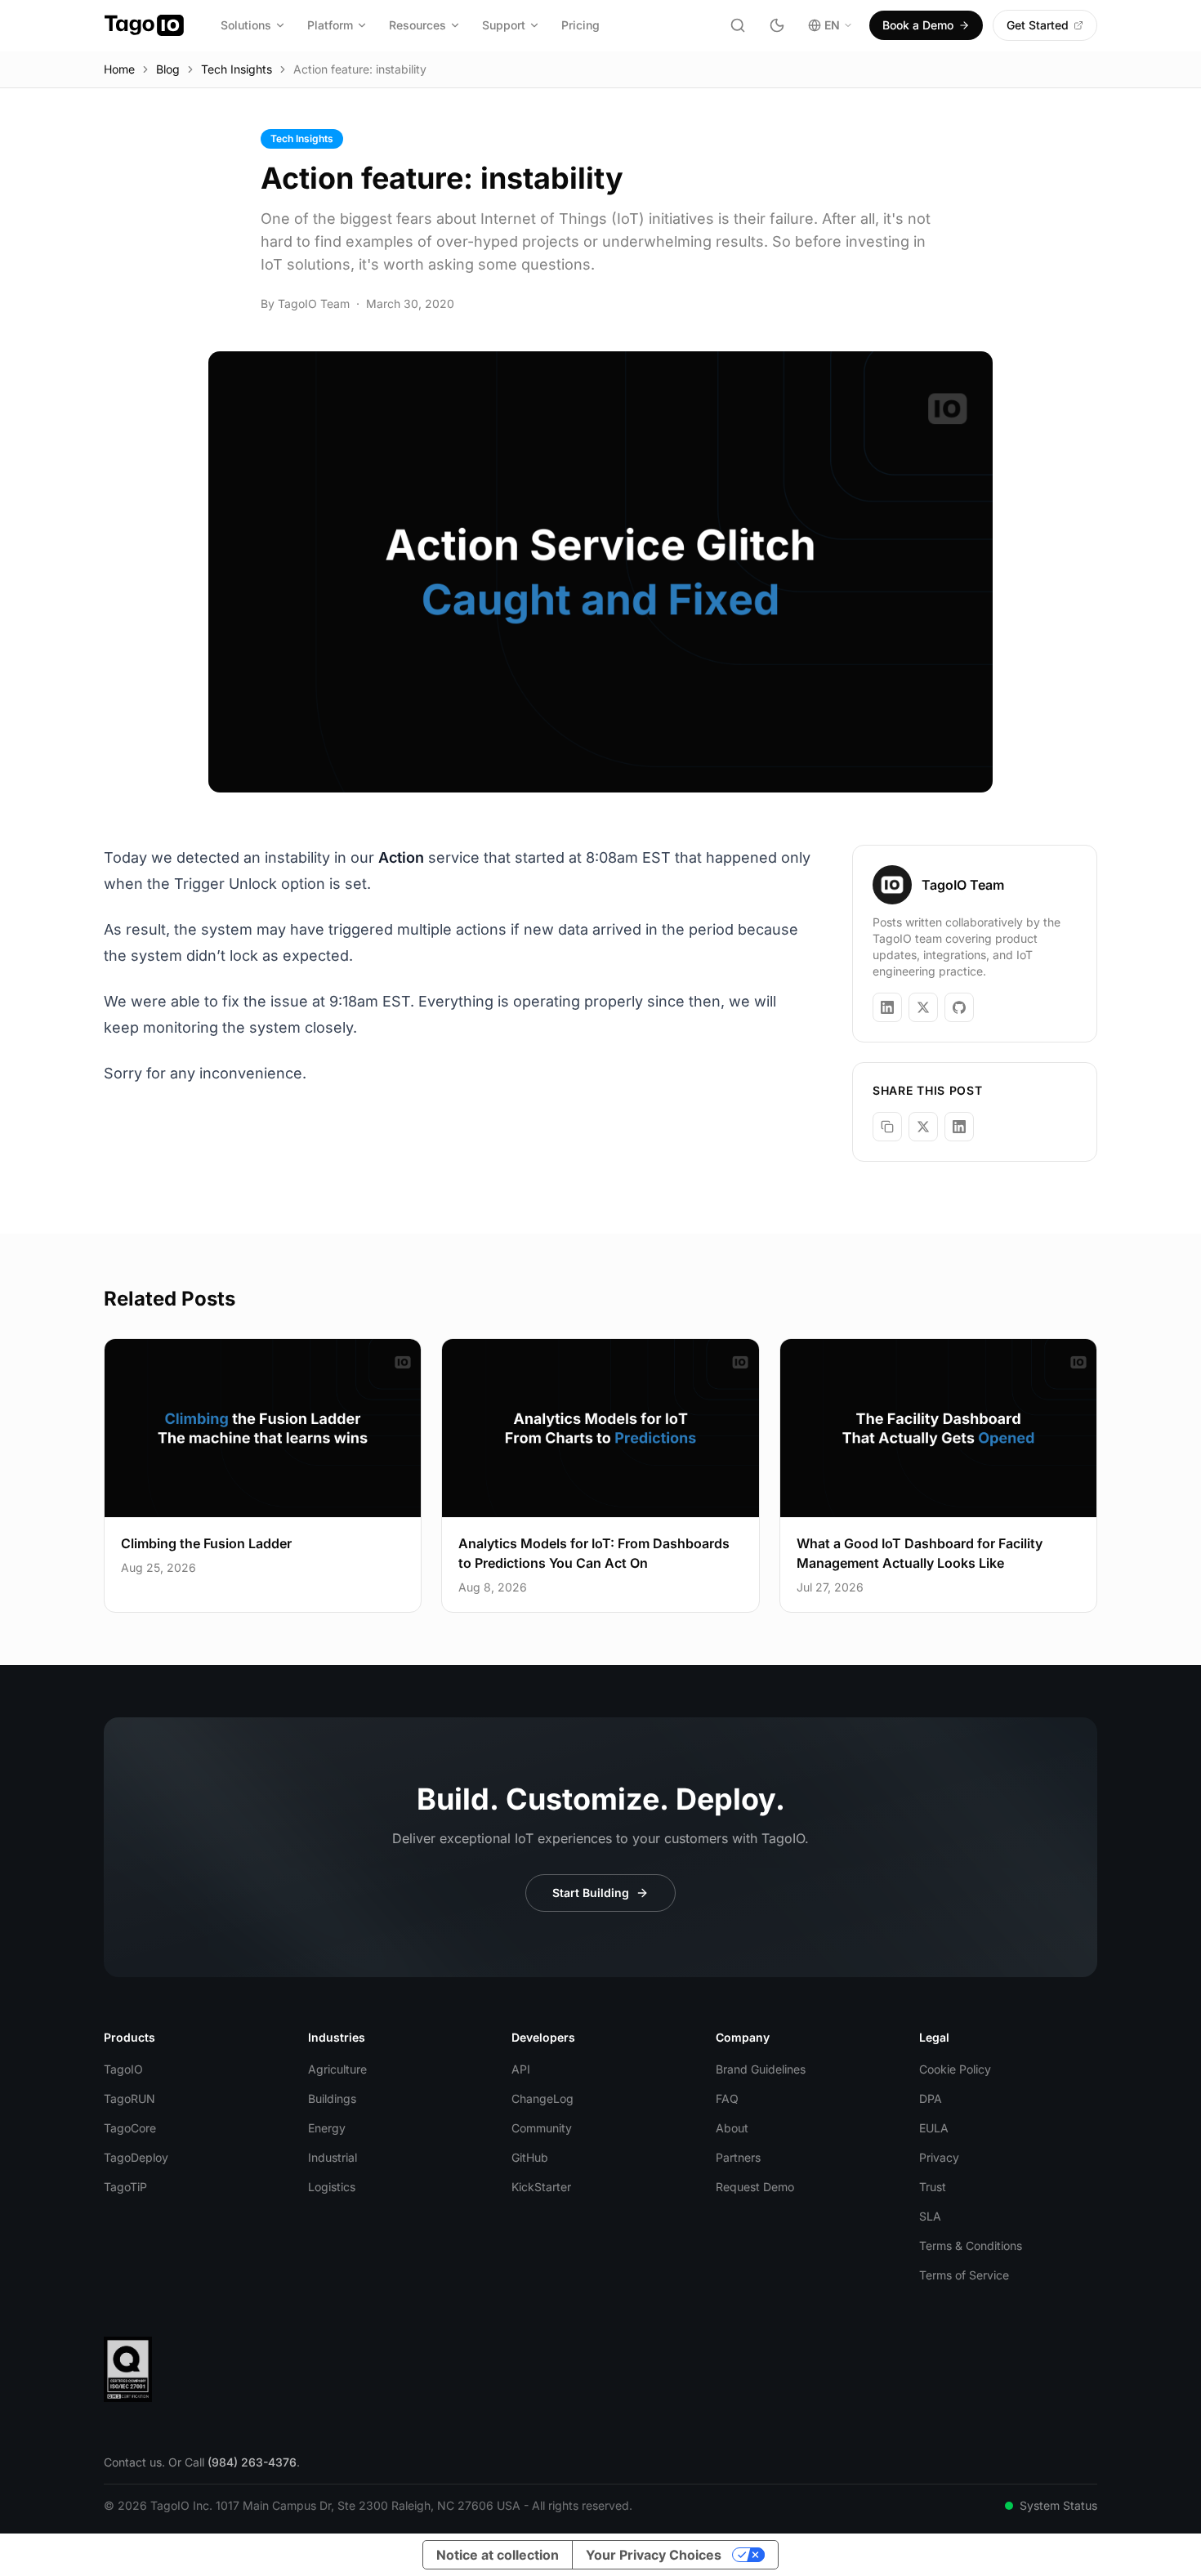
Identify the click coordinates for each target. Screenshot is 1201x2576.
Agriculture (337, 2069)
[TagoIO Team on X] (923, 1007)
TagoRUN (129, 2098)
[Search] (738, 25)
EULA (934, 2128)
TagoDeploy (136, 2157)
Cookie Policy (955, 2069)
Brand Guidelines (761, 2069)
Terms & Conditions (971, 2246)
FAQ (727, 2098)
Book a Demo (918, 25)
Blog (168, 69)
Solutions (246, 25)
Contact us (133, 2462)
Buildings (332, 2098)
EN (832, 25)
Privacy (939, 2157)
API (521, 2069)
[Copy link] (887, 1127)
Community (542, 2128)
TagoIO (123, 2069)
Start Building (591, 1893)
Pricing (580, 25)
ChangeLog (542, 2098)
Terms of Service (964, 2275)
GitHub (530, 2157)
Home (119, 69)
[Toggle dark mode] (777, 25)
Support (504, 25)
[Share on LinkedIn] (959, 1127)
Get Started (1038, 25)
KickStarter (541, 2187)
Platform (330, 25)
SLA (930, 2216)
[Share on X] (923, 1127)
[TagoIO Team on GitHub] (959, 1007)
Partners (738, 2157)
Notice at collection (498, 2555)
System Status (1058, 2505)
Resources (417, 25)
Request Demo (755, 2187)
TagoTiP (125, 2187)
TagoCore (130, 2128)
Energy (327, 2128)
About (732, 2128)
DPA (931, 2098)
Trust (933, 2187)
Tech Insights (237, 69)
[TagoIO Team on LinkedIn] (887, 1007)
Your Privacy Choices (654, 2555)
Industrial (333, 2157)
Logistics (332, 2187)
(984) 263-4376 (252, 2462)
